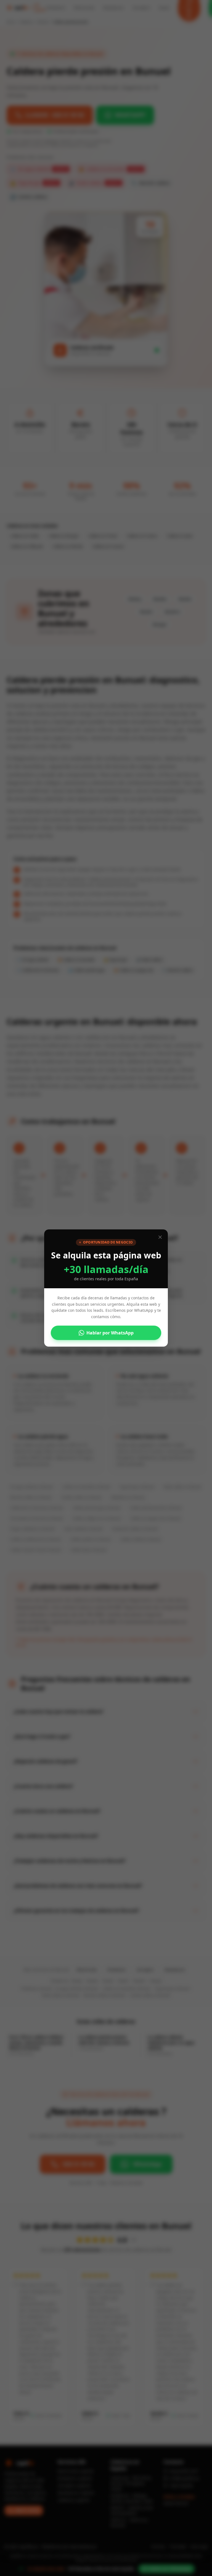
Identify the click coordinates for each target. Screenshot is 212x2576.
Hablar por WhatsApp (110, 1333)
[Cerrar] (160, 1237)
